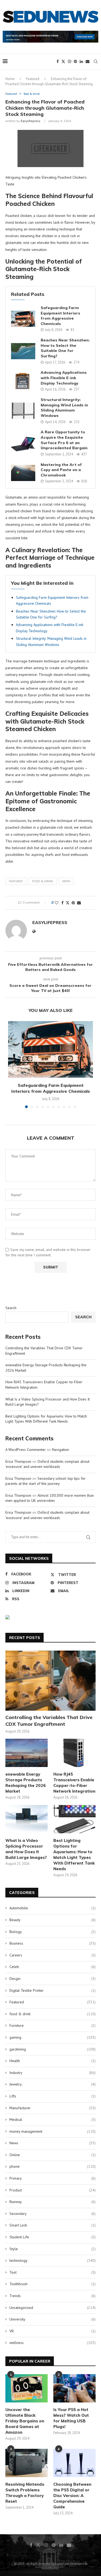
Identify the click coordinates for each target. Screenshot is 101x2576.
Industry (53, 2073)
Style (53, 2249)
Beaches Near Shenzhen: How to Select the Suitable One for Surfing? (65, 348)
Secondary (53, 2214)
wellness (53, 2343)
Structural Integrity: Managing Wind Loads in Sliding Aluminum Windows (64, 408)
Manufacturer (53, 2108)
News (66, 881)
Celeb (53, 1967)
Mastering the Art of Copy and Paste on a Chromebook (61, 470)
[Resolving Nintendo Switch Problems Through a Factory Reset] (27, 2463)
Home (10, 79)
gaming (53, 2037)
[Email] (88, 61)
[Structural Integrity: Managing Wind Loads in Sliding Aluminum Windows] (23, 411)
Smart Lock (53, 2225)
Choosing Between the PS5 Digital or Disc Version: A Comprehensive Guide (72, 2496)
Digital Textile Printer (53, 1990)
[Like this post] (57, 903)
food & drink (43, 881)
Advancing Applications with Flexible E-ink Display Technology (64, 378)
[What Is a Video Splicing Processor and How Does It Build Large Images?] (27, 1819)
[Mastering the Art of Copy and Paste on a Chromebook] (23, 473)
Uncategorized (53, 2308)
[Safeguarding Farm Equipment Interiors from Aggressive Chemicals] (23, 319)
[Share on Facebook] (62, 903)
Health (53, 2061)
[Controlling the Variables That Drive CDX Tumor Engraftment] (50, 1681)
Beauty (53, 1920)
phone (53, 2166)
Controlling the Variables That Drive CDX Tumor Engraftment (49, 1721)
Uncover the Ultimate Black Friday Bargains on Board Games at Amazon (25, 2421)
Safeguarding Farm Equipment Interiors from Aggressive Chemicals (60, 316)
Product (53, 2190)
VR (53, 2331)
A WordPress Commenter (26, 1450)
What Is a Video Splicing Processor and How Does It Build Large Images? (26, 1849)
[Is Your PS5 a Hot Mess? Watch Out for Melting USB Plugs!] (74, 2388)
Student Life (53, 2237)
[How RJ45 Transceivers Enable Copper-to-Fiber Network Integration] (74, 1753)
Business (53, 1943)
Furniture (53, 2025)
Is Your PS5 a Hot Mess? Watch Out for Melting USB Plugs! (71, 2418)
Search (11, 1308)
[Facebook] (58, 61)
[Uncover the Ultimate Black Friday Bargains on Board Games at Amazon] (27, 2388)
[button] (13, 1068)
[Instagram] (69, 61)
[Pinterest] (75, 61)
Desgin (53, 1979)
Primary (53, 2178)
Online (53, 2155)
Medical (53, 2119)
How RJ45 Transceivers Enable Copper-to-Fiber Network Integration (74, 1783)
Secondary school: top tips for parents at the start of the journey (46, 1481)
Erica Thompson (18, 1461)
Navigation (60, 1450)
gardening (53, 2049)
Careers (53, 1955)
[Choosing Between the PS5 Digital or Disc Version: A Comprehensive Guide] (74, 2463)
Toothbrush (53, 2284)
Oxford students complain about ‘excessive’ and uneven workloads (47, 1464)
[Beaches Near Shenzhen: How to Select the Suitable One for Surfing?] (23, 351)
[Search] (96, 61)
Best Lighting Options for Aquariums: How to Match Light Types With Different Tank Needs (46, 1419)
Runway (53, 2202)
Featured (33, 79)
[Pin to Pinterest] (73, 903)
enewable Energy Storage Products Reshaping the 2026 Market (26, 1783)
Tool (53, 2272)
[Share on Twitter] (68, 903)
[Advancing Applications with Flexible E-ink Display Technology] (23, 381)
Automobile (53, 1908)
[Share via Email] (79, 903)
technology (53, 2260)
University (53, 2319)
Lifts (53, 2096)
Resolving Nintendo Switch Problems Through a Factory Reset (25, 2493)
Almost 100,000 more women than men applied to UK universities (50, 1498)
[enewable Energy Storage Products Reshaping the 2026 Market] (27, 1753)
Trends (53, 2296)
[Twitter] (63, 61)
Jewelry (53, 2084)
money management (53, 2131)
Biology (53, 1932)
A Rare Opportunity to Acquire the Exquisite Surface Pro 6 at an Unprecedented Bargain (64, 440)
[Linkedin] (81, 61)
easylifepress (31, 121)
